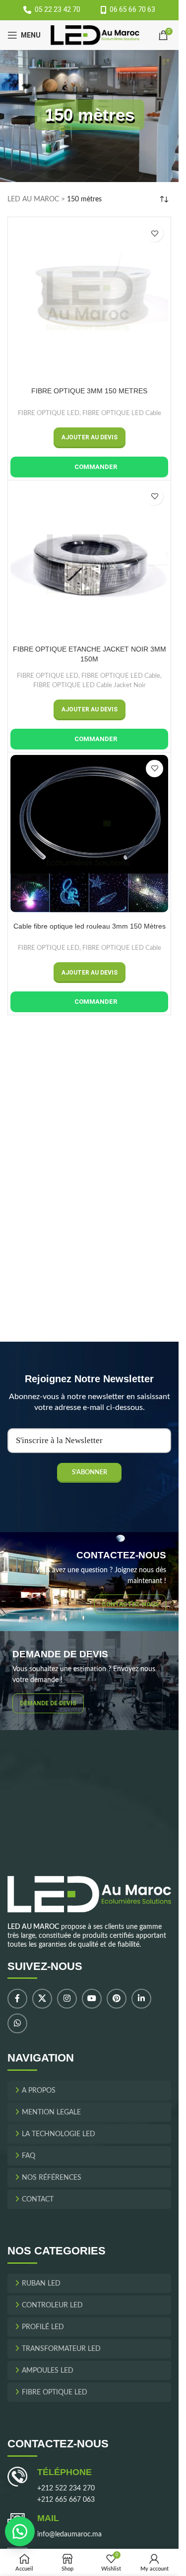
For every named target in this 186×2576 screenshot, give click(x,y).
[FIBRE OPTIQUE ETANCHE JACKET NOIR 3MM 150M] (89, 562)
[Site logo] (95, 35)
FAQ (29, 2156)
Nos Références (52, 2178)
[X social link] (42, 1999)
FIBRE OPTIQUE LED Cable (122, 413)
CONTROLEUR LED (52, 2305)
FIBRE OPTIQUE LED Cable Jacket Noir (90, 685)
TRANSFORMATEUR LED (61, 2349)
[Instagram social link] (67, 1999)
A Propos (39, 2091)
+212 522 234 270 (66, 2489)
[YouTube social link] (92, 1999)
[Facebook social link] (17, 1999)
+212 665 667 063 (66, 2500)
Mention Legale (51, 2113)
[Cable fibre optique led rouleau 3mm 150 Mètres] (89, 834)
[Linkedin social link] (141, 1999)
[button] (90, 438)
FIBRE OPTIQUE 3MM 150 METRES (89, 391)
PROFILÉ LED (43, 2327)
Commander (96, 467)
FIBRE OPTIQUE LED (49, 413)
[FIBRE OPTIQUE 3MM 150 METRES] (89, 298)
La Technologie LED (59, 2135)
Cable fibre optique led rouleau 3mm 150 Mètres (90, 926)
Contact (38, 2200)
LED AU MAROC (33, 199)
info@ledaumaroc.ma (69, 2535)
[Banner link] (89, 1582)
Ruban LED (41, 2284)
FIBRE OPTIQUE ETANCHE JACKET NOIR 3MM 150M (90, 654)
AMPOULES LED (48, 2371)
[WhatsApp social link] (17, 2024)
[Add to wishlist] (155, 233)
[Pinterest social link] (117, 1999)
